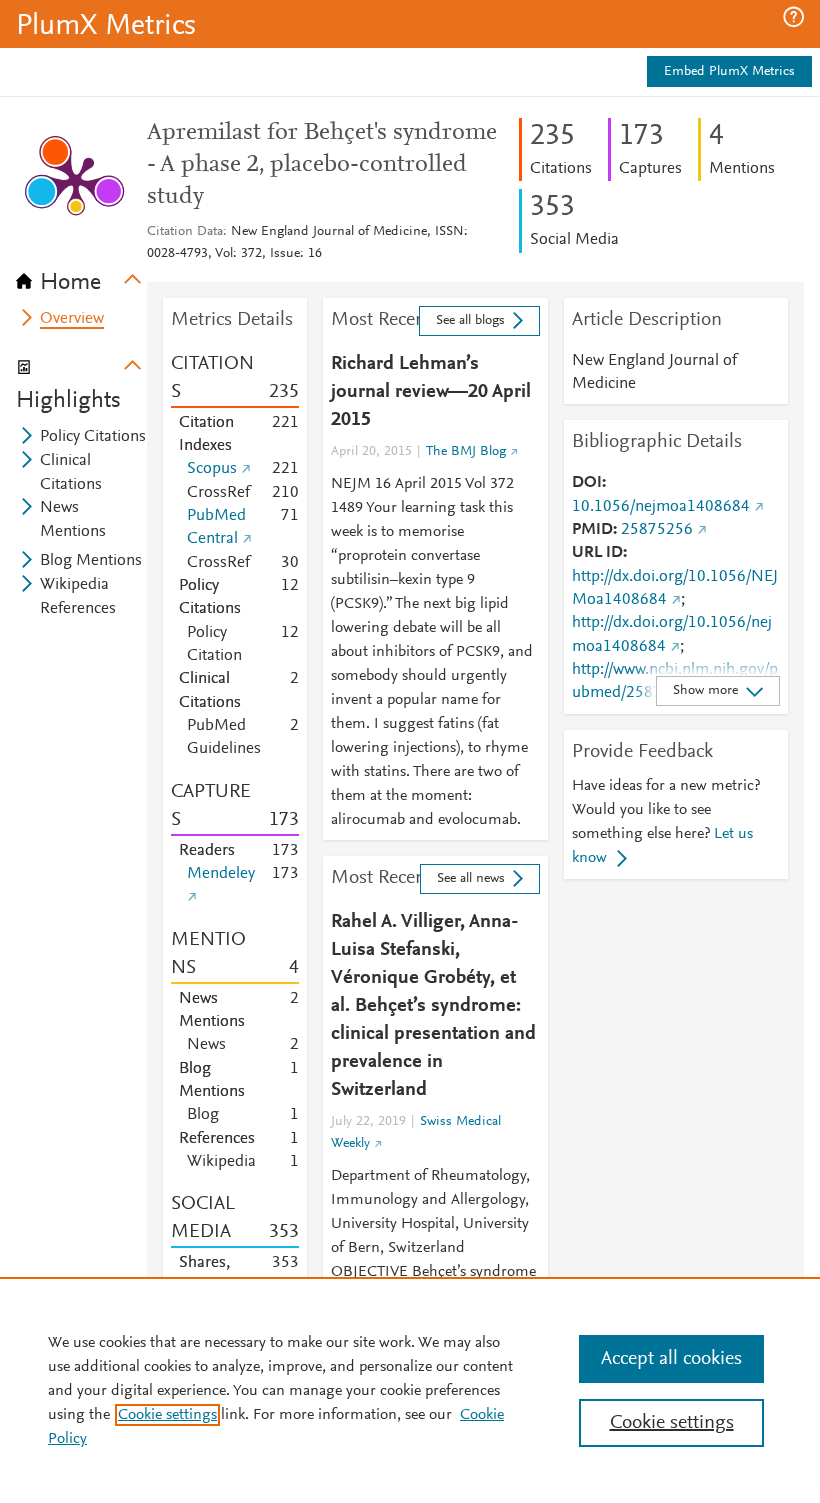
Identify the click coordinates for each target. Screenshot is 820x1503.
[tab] (81, 276)
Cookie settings (167, 1415)
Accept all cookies (671, 1359)
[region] (410, 1390)
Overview (72, 319)
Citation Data (185, 232)
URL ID (597, 553)
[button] (793, 17)
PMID (592, 530)
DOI (587, 483)
